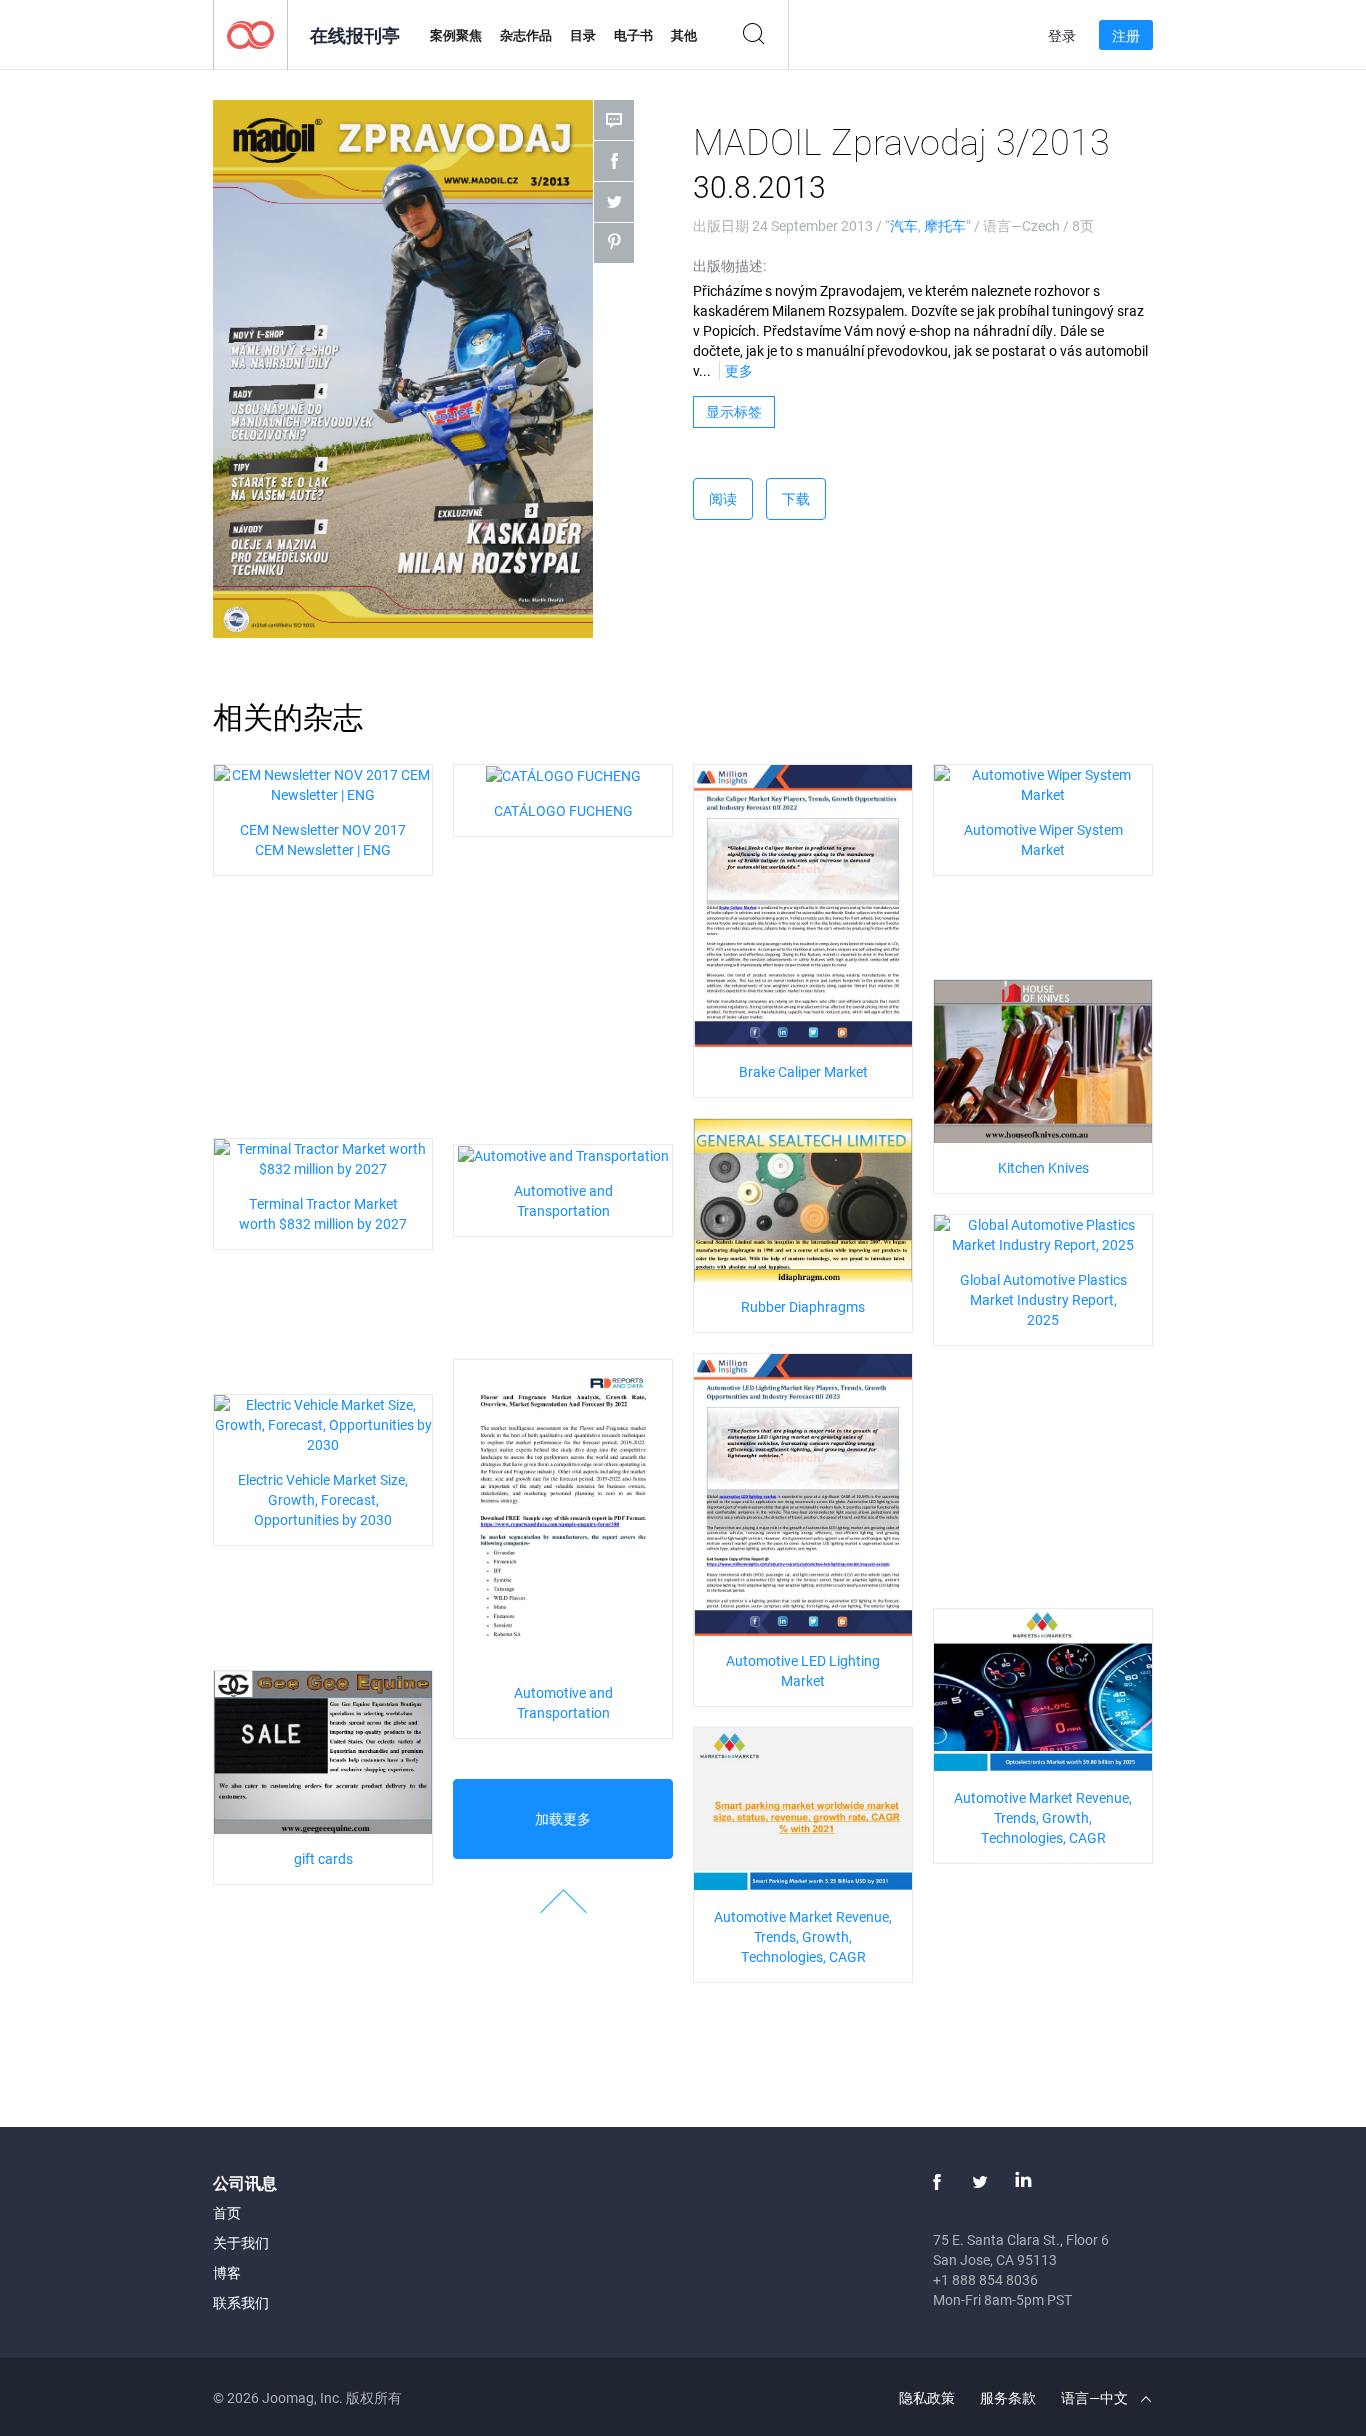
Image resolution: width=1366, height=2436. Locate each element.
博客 (227, 2272)
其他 (684, 35)
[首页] (250, 33)
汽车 (904, 225)
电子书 (633, 35)
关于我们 (241, 2242)
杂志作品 (526, 35)
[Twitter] (980, 2182)
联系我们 (241, 2302)
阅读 (723, 498)
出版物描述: (729, 265)
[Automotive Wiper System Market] (1043, 782)
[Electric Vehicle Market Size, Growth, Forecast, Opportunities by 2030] (323, 1422)
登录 (1062, 35)
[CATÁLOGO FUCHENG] (563, 774)
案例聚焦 (456, 35)
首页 (227, 2212)
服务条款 (1008, 2397)
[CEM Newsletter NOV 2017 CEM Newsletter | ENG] (323, 782)
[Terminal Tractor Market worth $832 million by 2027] (323, 1156)
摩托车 (945, 225)
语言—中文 (1096, 2397)
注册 (1126, 35)
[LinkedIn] (1023, 2182)
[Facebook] (937, 2182)
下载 (796, 498)
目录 (583, 35)
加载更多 (563, 1818)
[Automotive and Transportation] (563, 1154)
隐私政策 (927, 2397)
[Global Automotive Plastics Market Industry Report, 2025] (1043, 1232)
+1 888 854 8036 (985, 2279)
